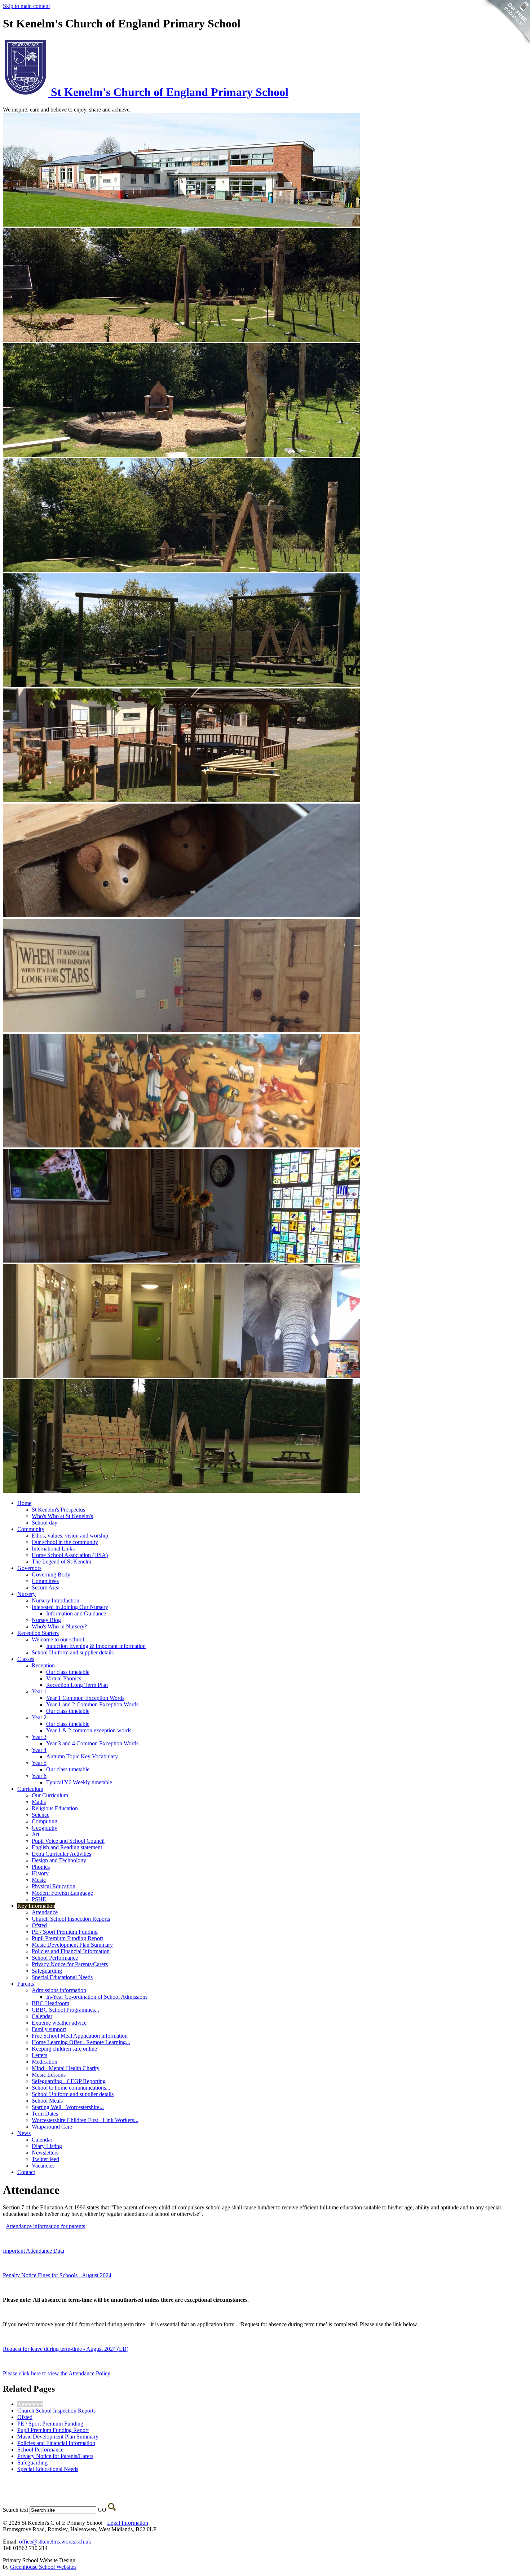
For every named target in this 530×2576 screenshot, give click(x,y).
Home (24, 1503)
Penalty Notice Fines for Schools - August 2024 (57, 2275)
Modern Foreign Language (62, 1893)
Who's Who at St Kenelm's (62, 1516)
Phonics (41, 1867)
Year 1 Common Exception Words (85, 1698)
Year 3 (39, 1737)
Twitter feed (45, 2159)
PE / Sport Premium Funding (65, 1932)
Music (39, 1880)
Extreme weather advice (59, 2023)
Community (31, 1529)
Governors (29, 1568)
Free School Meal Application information (80, 2036)
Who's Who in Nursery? (59, 1626)
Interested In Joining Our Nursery (70, 1607)
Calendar (42, 2016)
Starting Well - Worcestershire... (68, 2107)
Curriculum (30, 1789)
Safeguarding (47, 1971)
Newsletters (45, 2153)
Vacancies (43, 2166)
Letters (39, 2055)
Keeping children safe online (64, 2049)
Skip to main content (26, 6)
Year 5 (39, 1763)
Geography (45, 1828)
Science (41, 1815)
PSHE (39, 1899)
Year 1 (39, 1691)
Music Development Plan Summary (72, 1945)
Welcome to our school (58, 1639)
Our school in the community (65, 1542)
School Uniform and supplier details (73, 1652)
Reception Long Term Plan (77, 1685)
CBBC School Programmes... (65, 2010)
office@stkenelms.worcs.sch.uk (55, 2542)
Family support (49, 2029)
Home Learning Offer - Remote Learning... (81, 2042)
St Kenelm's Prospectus (58, 1510)
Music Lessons (49, 2075)
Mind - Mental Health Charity (66, 2068)
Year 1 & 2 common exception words (89, 1730)
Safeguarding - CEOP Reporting (69, 2081)
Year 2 (39, 1717)
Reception (43, 1665)
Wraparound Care (52, 2127)
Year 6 (39, 1776)
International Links (53, 1549)
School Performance (55, 1958)
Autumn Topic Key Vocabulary (82, 1756)
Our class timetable (68, 1672)
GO (102, 2510)
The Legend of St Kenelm (61, 1562)
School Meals (47, 2101)
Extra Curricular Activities (61, 1854)
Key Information (36, 1906)
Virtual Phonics (64, 1678)
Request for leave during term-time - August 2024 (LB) (66, 2349)
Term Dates (45, 2114)
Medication (45, 2062)
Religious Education (55, 1808)
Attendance (45, 1912)
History (40, 1873)
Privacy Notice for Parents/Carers (70, 1964)
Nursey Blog (46, 1620)
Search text (16, 2510)
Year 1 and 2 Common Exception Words (92, 1704)
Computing (45, 1821)
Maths (39, 1802)
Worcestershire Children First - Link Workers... (85, 2120)
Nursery (26, 1594)
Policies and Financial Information (71, 1951)
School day (45, 1523)
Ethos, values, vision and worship (70, 1536)
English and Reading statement (67, 1847)
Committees (45, 1581)
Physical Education (54, 1886)
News (24, 2133)
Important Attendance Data (34, 2251)
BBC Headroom (50, 2003)
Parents (26, 1984)
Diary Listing (47, 2146)
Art (36, 1834)
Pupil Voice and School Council (68, 1841)
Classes (26, 1659)
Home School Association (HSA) (70, 1555)
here (36, 2373)
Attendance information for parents (45, 2226)
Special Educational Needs (62, 1977)
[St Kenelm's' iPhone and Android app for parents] (506, 47)
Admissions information (59, 1990)
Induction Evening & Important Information (96, 1646)
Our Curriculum (50, 1795)
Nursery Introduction (56, 1600)
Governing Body (51, 1575)
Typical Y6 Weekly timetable (79, 1782)
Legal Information (128, 2523)
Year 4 (39, 1750)
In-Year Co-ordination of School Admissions (97, 1997)
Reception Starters (38, 1633)
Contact (26, 2172)
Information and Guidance (76, 1613)
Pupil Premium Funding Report (67, 1938)
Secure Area (46, 1587)
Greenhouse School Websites (43, 2567)
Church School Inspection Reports (71, 1919)
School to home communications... (71, 2088)
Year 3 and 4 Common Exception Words (92, 1743)
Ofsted (39, 1925)
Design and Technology (59, 1860)
